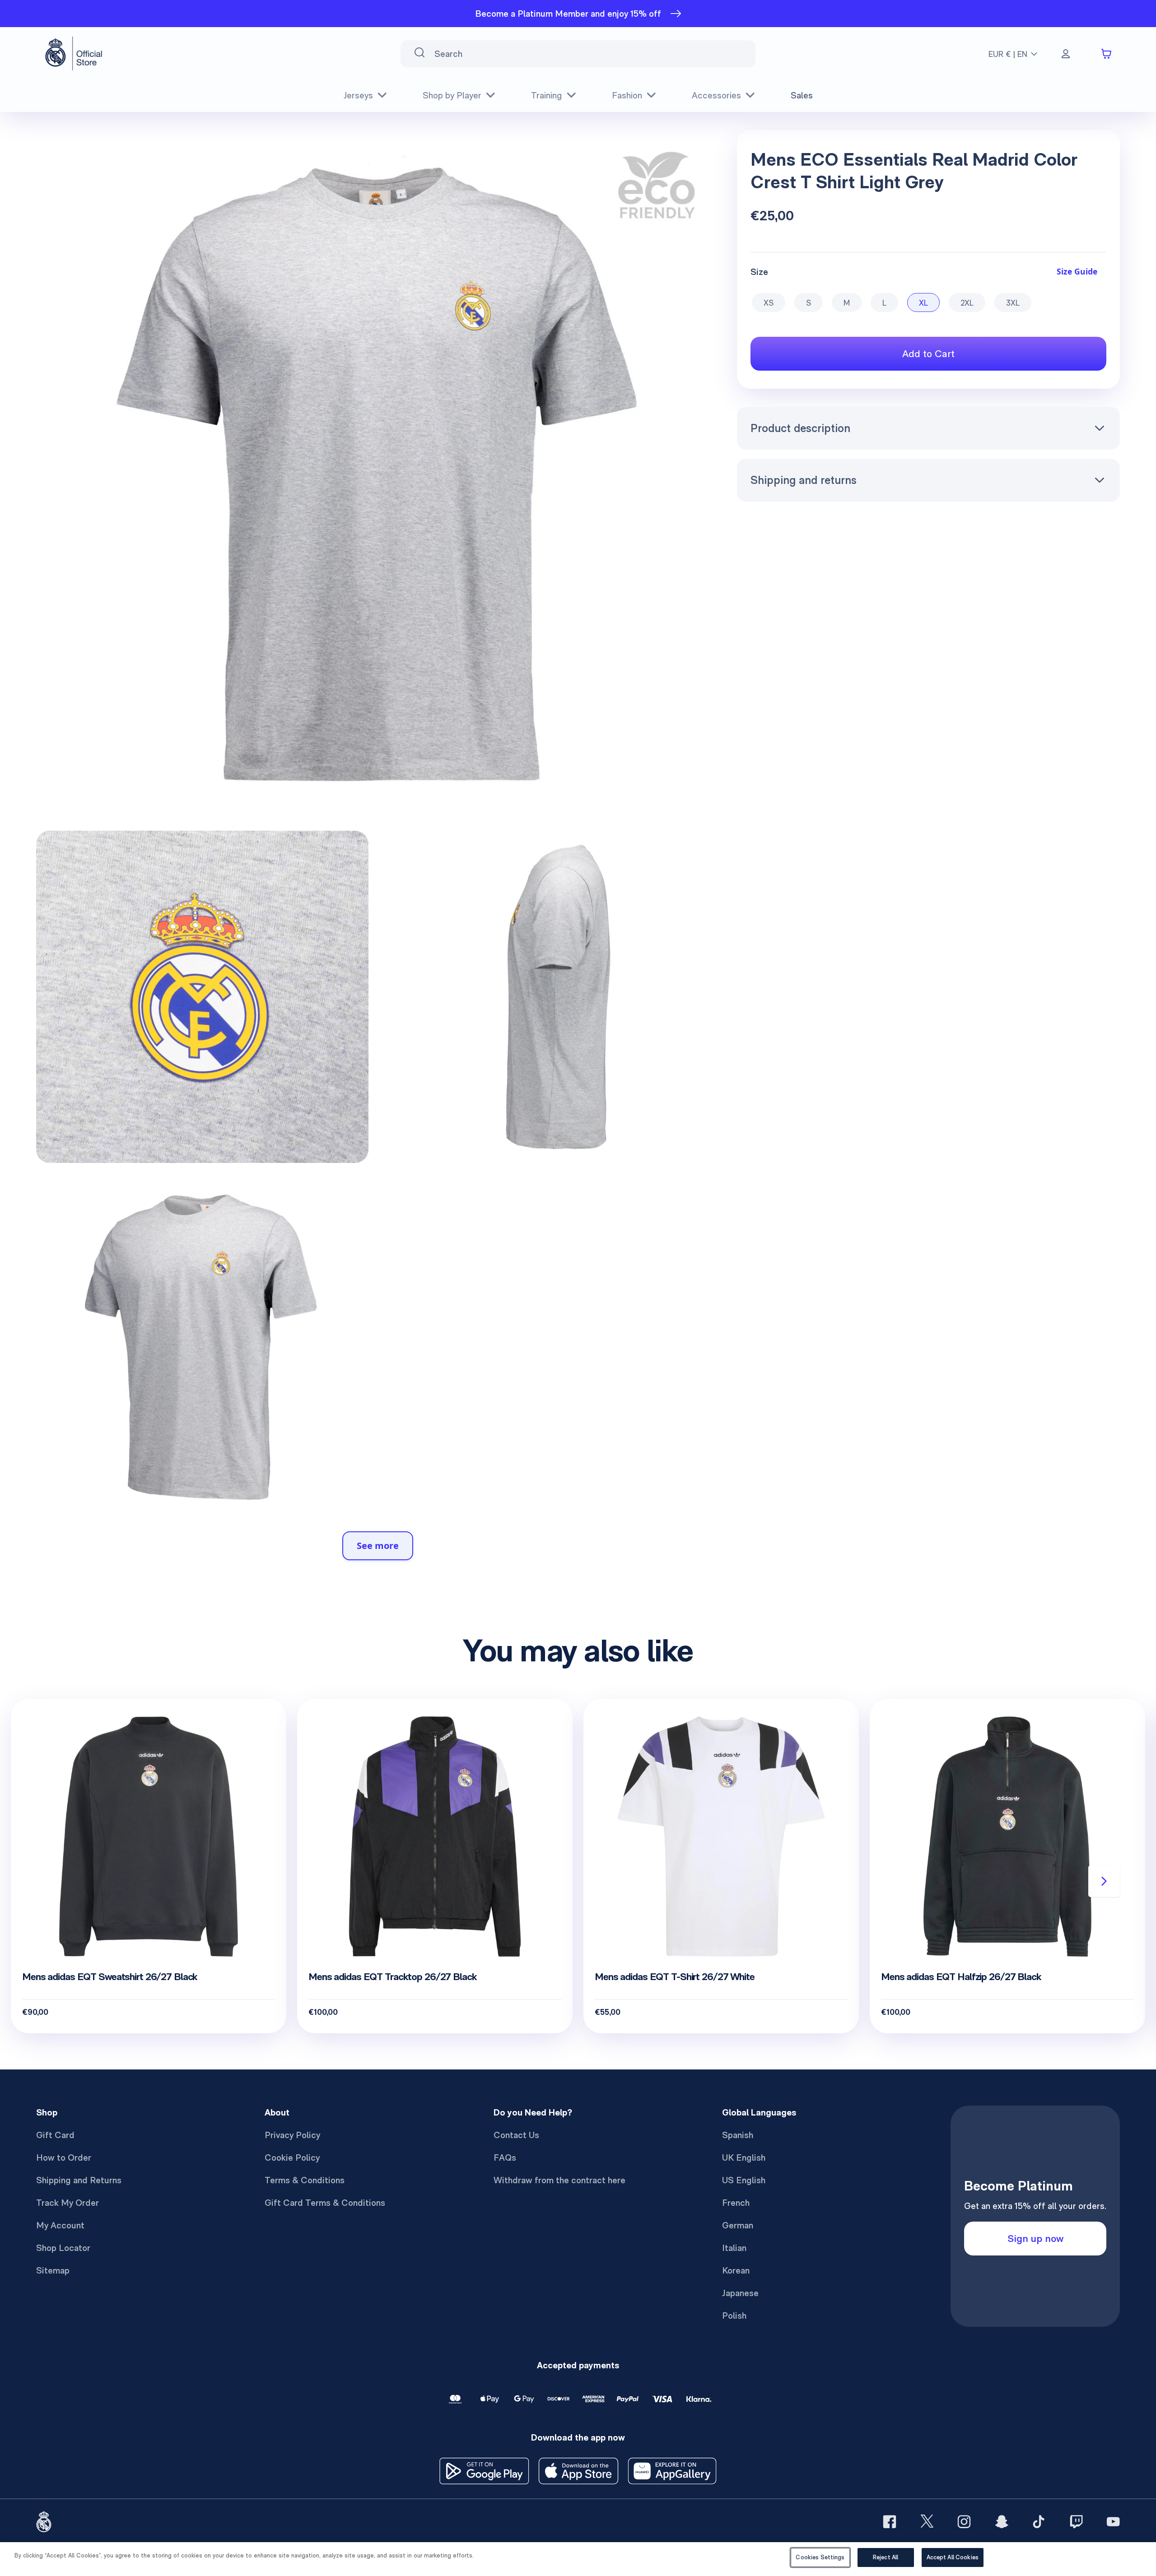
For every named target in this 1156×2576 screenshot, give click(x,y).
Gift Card (55, 2135)
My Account (60, 2225)
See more (378, 1546)
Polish (734, 2316)
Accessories (716, 95)
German (738, 2225)
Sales (802, 95)
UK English (744, 2158)
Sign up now (1035, 2238)
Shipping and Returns (79, 2180)
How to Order (64, 2158)
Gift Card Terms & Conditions (325, 2203)
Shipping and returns (804, 480)
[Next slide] (1104, 1881)
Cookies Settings (820, 2557)
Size (759, 271)
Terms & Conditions (305, 2180)
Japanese (740, 2293)
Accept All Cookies (953, 2557)
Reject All (886, 2557)
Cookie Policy (292, 2158)
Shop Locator (63, 2248)
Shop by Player (452, 95)
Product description (800, 428)
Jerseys (358, 95)
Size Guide (1077, 271)
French (736, 2203)
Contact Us (516, 2135)
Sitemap (53, 2270)
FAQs (505, 2158)
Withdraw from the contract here (559, 2180)
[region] (578, 2559)
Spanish (738, 2135)
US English (744, 2180)
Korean (736, 2270)
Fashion (627, 95)
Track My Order (68, 2203)
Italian (734, 2248)
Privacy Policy (292, 2135)
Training (547, 95)
